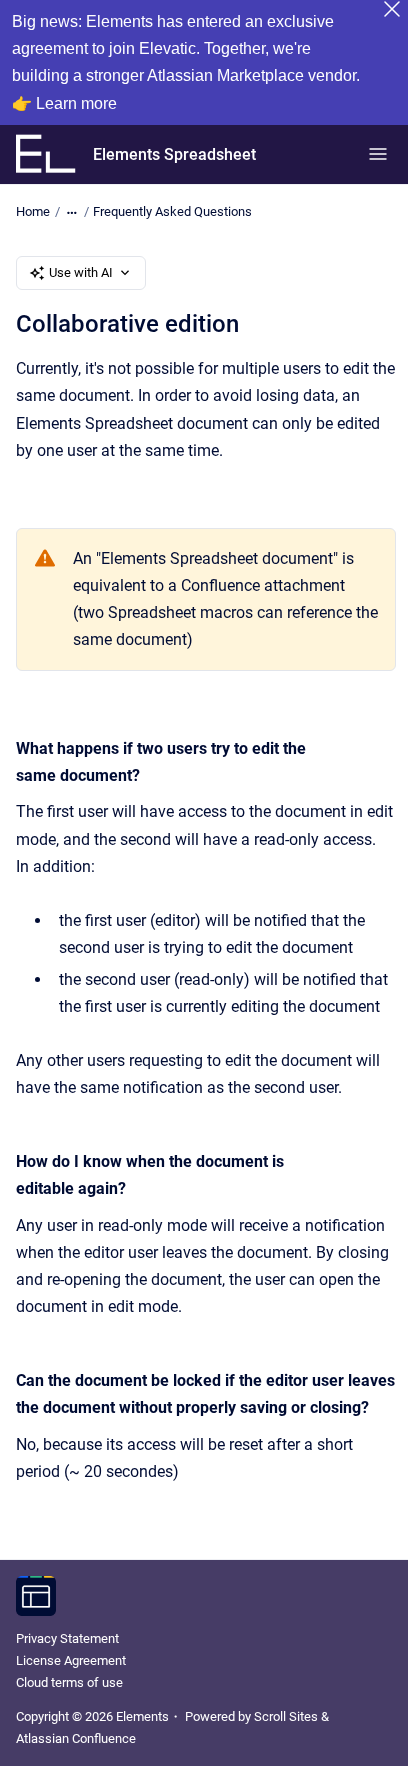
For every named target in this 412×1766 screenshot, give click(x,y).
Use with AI (81, 272)
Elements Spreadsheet (174, 154)
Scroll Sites (286, 1716)
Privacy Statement (67, 1638)
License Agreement (71, 1660)
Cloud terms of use (69, 1682)
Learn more (76, 103)
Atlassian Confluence (76, 1738)
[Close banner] (392, 9)
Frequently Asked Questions (172, 211)
